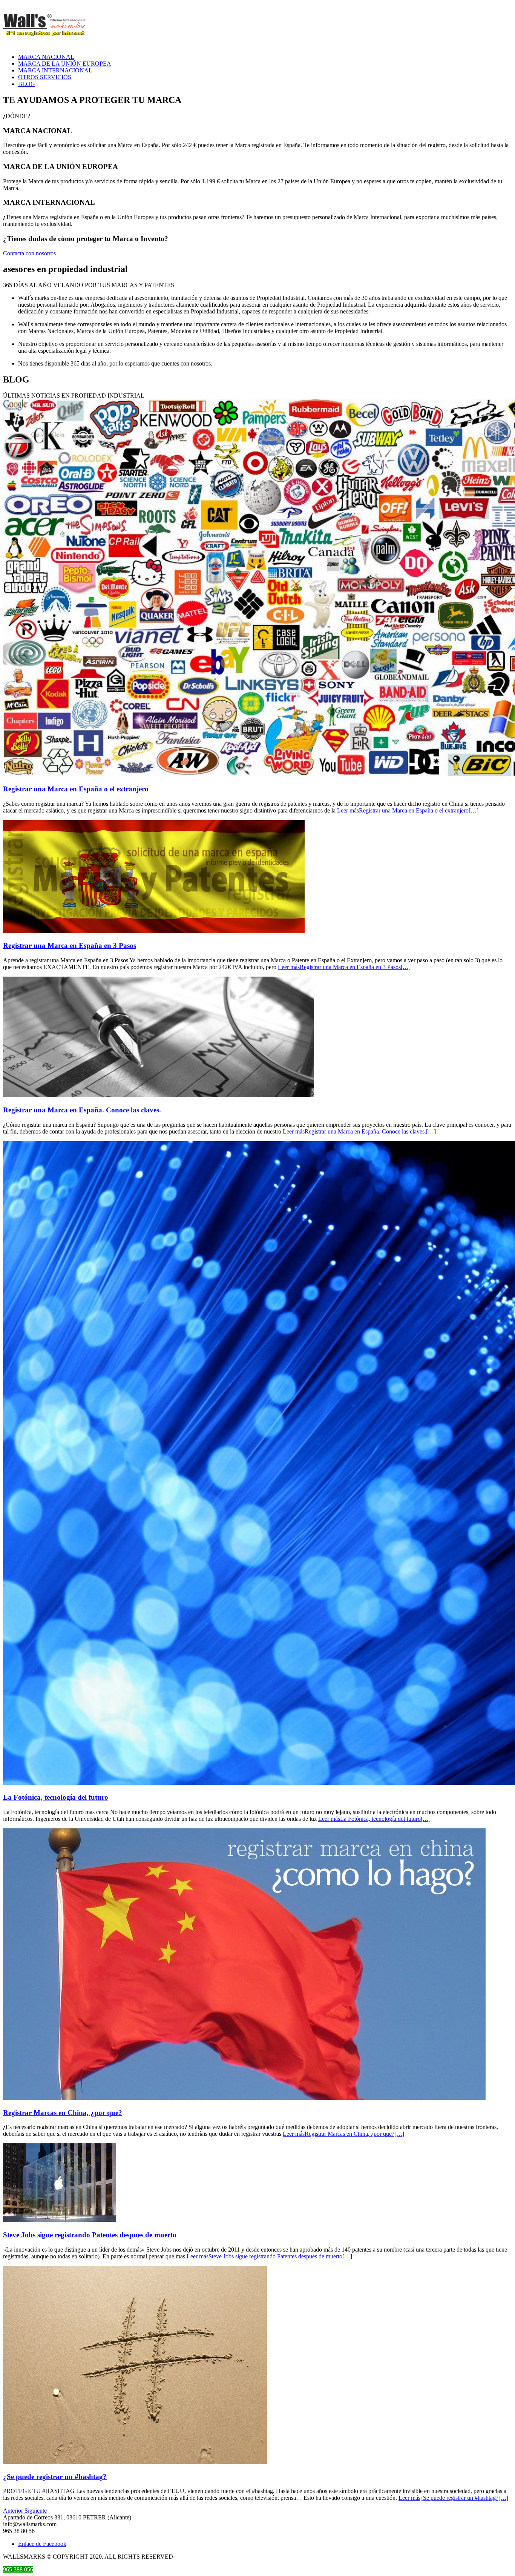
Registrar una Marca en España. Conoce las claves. (82, 1110)
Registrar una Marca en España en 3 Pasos (70, 945)
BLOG (27, 84)
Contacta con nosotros (29, 253)
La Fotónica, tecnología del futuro (56, 1797)
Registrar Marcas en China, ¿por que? (63, 2113)
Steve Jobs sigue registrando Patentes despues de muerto (90, 2235)
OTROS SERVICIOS (45, 77)
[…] (408, 810)
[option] (257, 1111)
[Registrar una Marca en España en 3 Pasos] (154, 931)
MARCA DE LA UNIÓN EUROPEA (65, 64)
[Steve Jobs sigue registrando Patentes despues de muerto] (60, 2220)
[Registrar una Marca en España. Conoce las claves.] (158, 1095)
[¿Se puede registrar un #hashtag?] (135, 2462)
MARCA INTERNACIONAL (55, 70)
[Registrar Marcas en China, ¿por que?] (244, 2098)
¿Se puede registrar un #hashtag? (55, 2477)
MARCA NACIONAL (46, 57)
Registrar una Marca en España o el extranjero (76, 789)
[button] (14, 2511)
